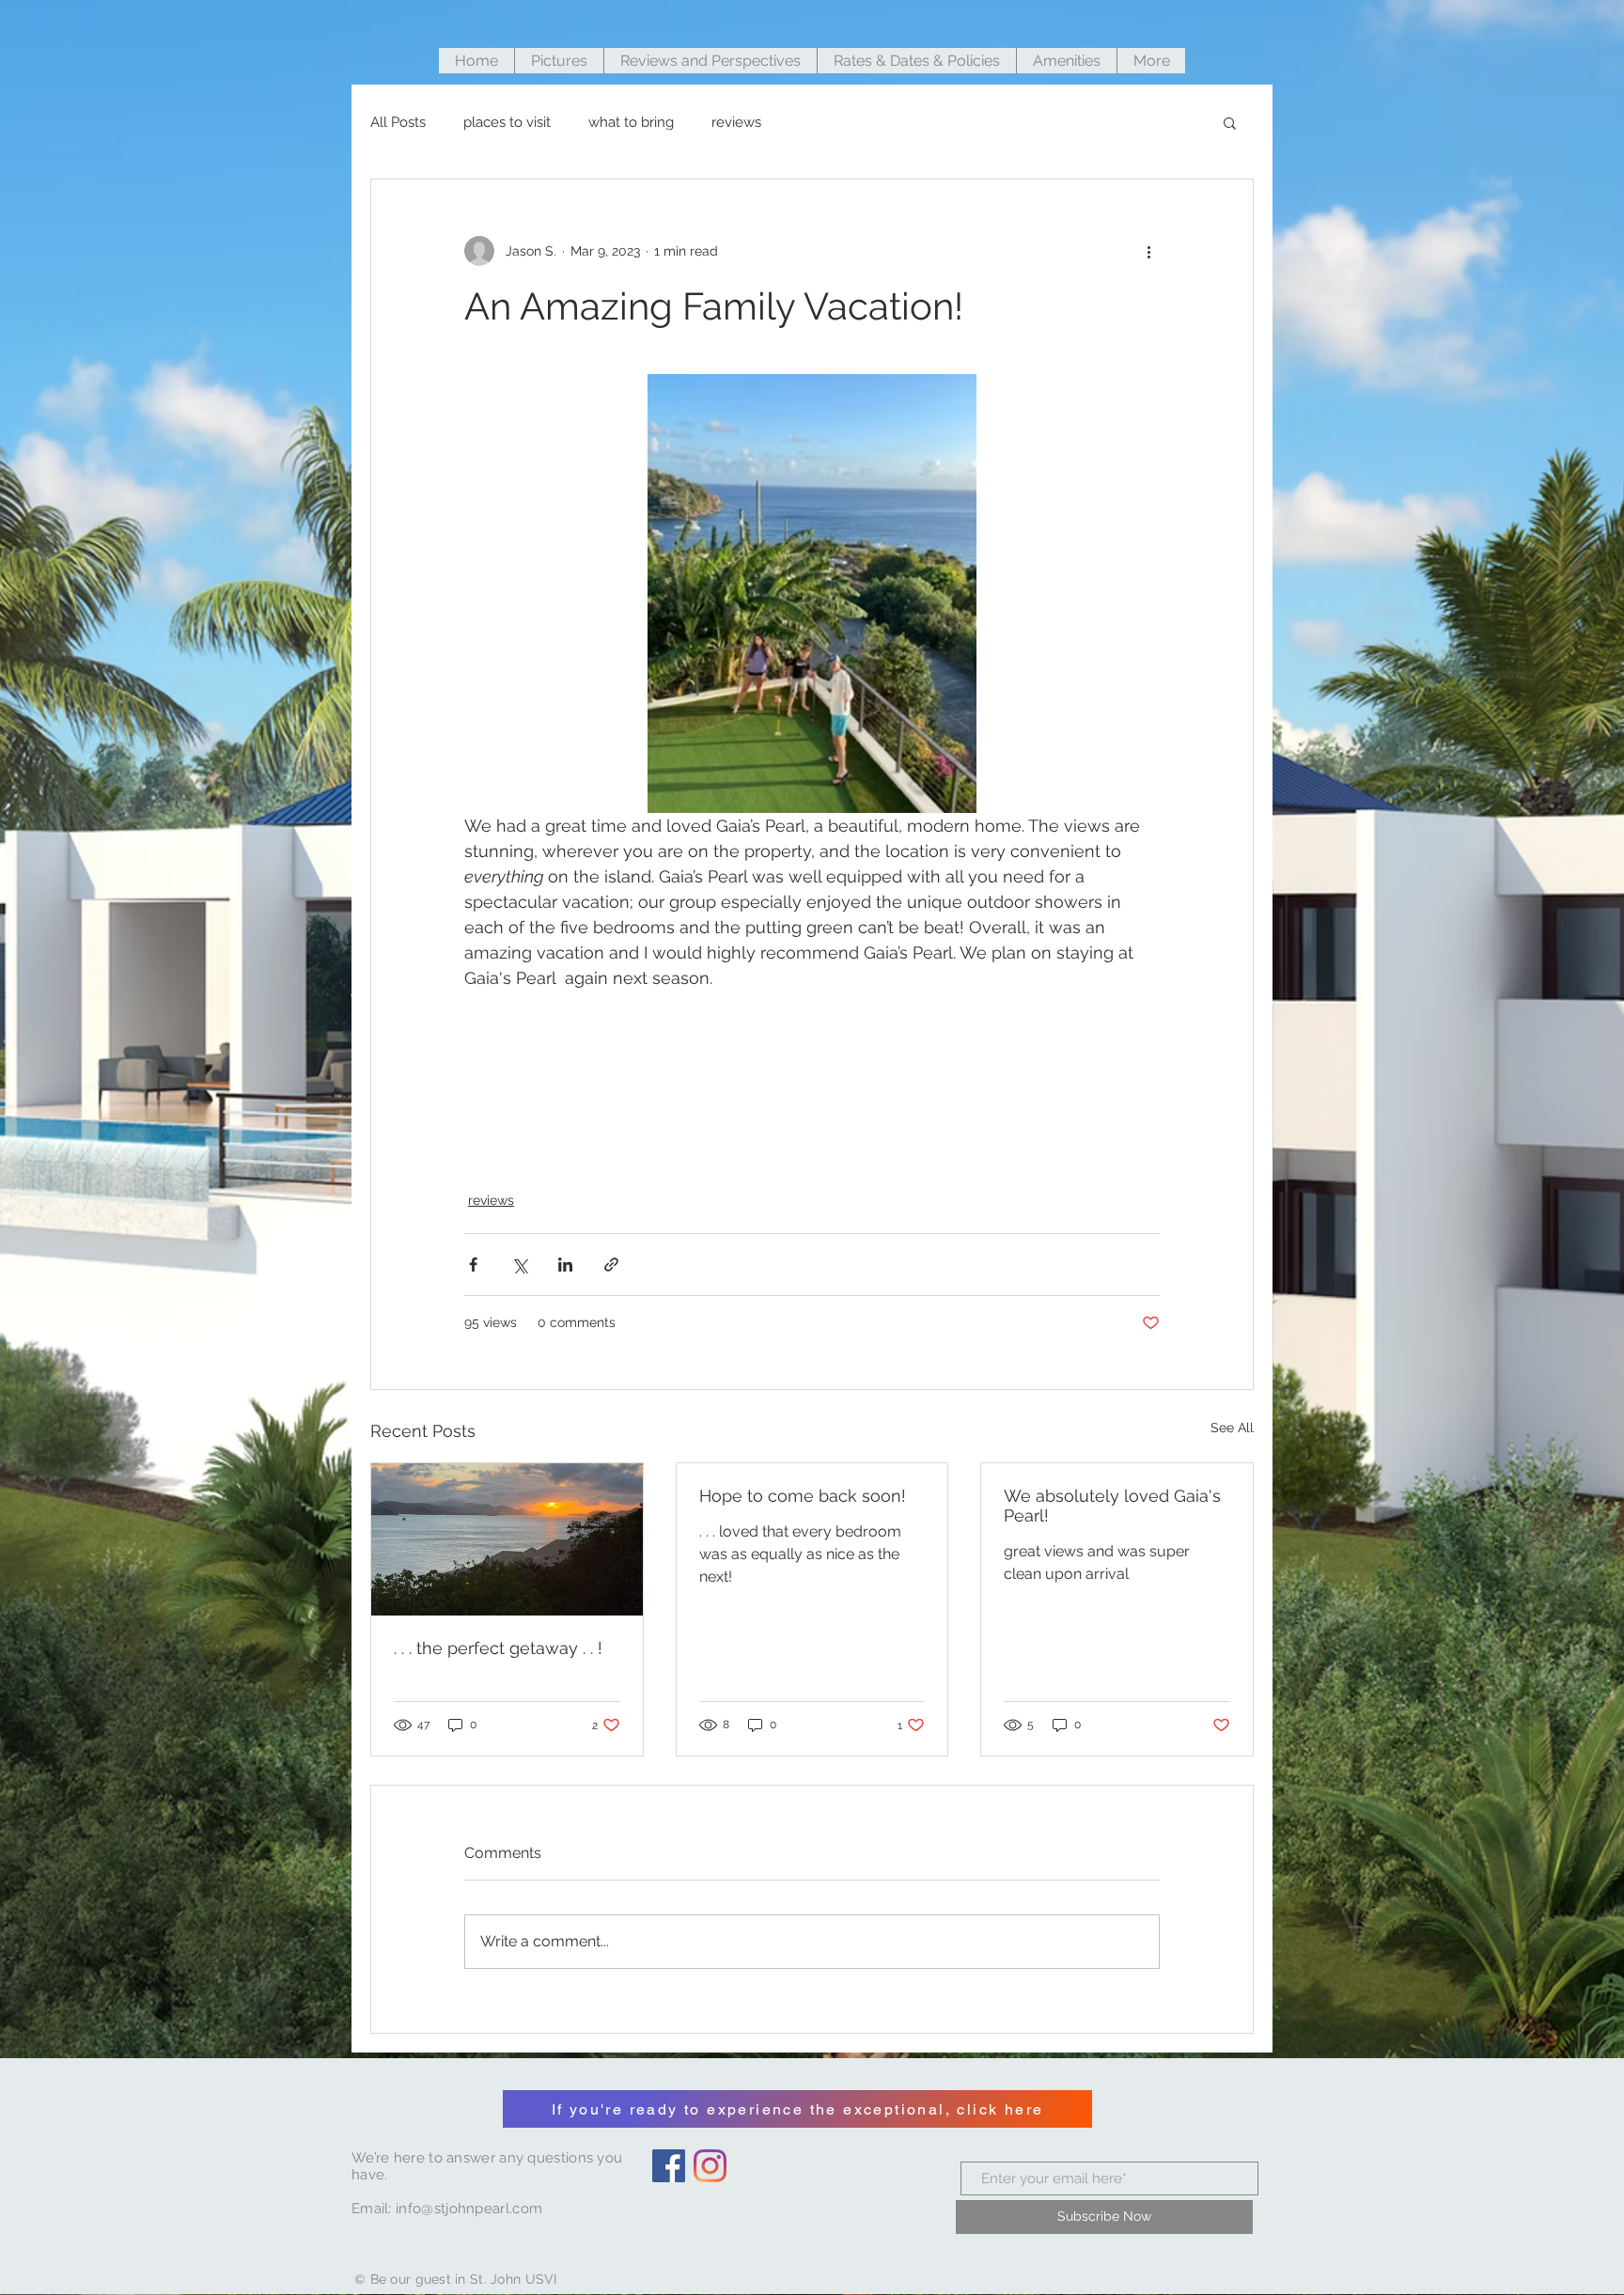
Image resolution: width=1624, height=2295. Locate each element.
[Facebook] (669, 2166)
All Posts (398, 122)
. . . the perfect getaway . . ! (498, 1648)
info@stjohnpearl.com (469, 2209)
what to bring (631, 122)
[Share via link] (611, 1265)
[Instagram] (710, 2166)
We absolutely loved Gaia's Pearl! (1112, 1506)
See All (1232, 1428)
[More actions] (1148, 251)
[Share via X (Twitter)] (519, 1265)
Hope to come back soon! (803, 1496)
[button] (1230, 122)
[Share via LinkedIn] (565, 1265)
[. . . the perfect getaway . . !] (507, 1539)
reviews (736, 122)
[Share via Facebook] (473, 1265)
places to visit (507, 122)
